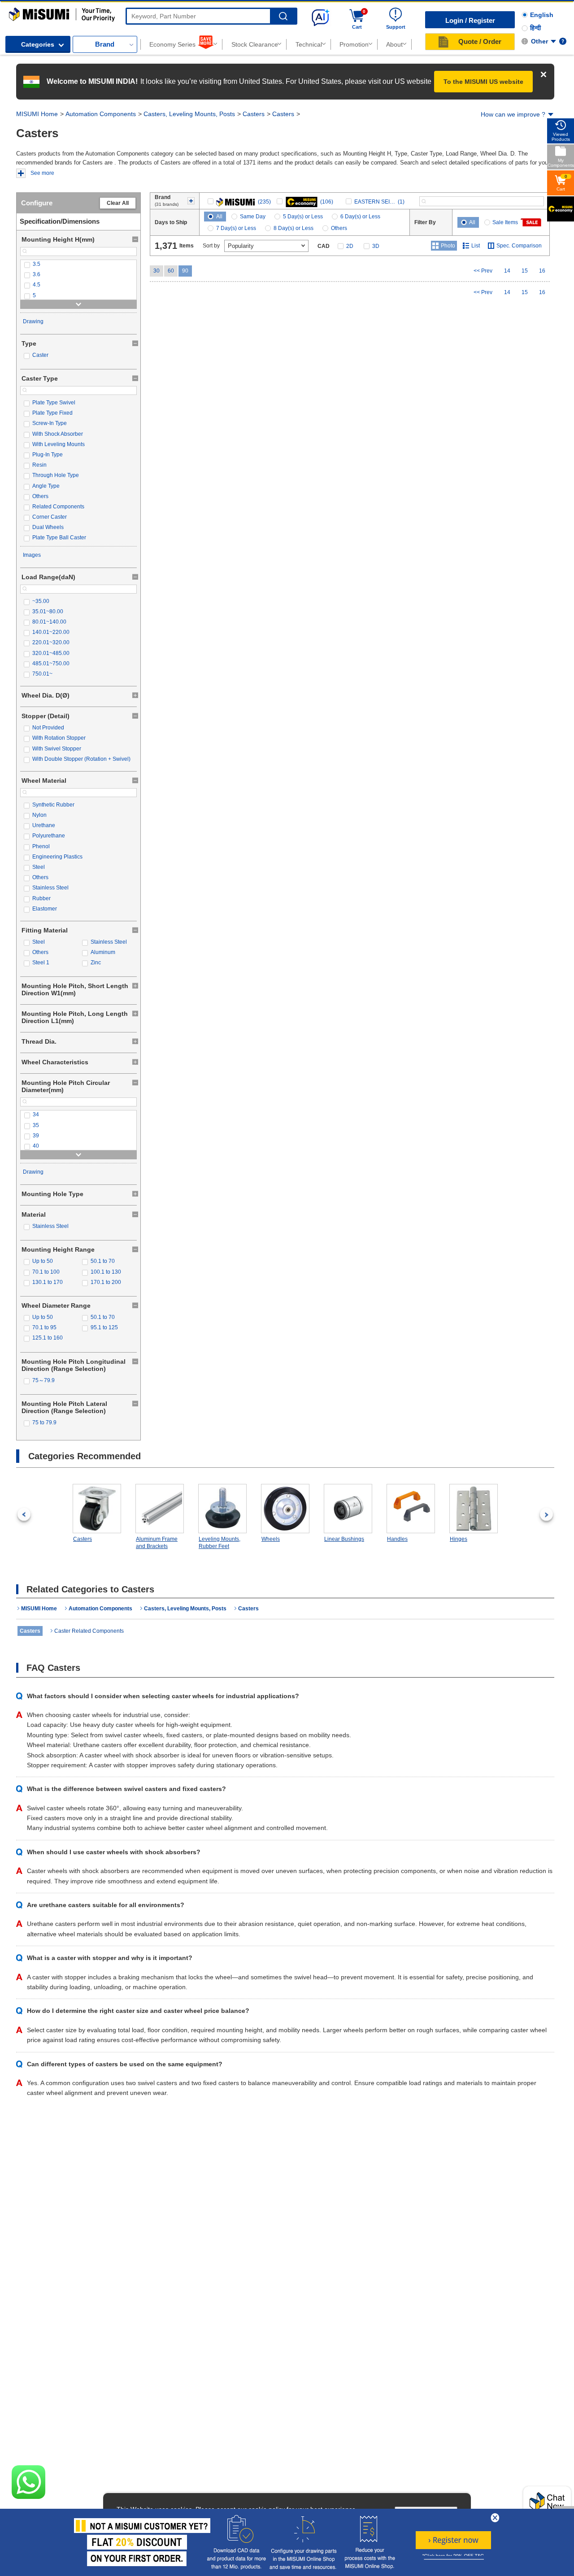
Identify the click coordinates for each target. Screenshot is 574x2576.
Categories (38, 44)
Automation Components (101, 114)
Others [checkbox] (339, 228)
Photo (448, 246)
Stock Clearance (255, 44)
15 (525, 271)
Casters (254, 114)
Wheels (271, 1539)
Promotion (354, 44)
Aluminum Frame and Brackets (157, 1543)
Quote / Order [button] (480, 41)
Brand (105, 44)
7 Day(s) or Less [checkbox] (236, 228)
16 (542, 271)
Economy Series (172, 44)
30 (157, 271)
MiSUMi (17, 12)
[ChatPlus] (547, 2504)
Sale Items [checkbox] (505, 222)
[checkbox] (78, 264)
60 (171, 271)
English (542, 15)
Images (32, 555)
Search (283, 16)
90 (185, 271)
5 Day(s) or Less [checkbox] (303, 217)
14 (507, 271)
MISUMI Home (37, 114)
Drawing (33, 321)
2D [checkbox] (350, 246)
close (495, 2518)
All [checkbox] (219, 217)
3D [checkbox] (376, 246)
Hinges (459, 1539)
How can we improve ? (513, 114)
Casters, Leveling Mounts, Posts (189, 114)
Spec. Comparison (519, 246)
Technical (309, 44)
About (394, 44)
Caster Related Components (89, 1631)
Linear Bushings (344, 1539)
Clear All (118, 203)
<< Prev (483, 271)
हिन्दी (535, 28)
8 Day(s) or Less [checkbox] (294, 228)
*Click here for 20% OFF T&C (453, 2556)
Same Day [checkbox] (253, 217)
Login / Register (470, 20)
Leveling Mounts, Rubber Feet (220, 1543)
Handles (397, 1539)
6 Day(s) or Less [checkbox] (360, 217)
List (476, 246)
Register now (453, 2540)
